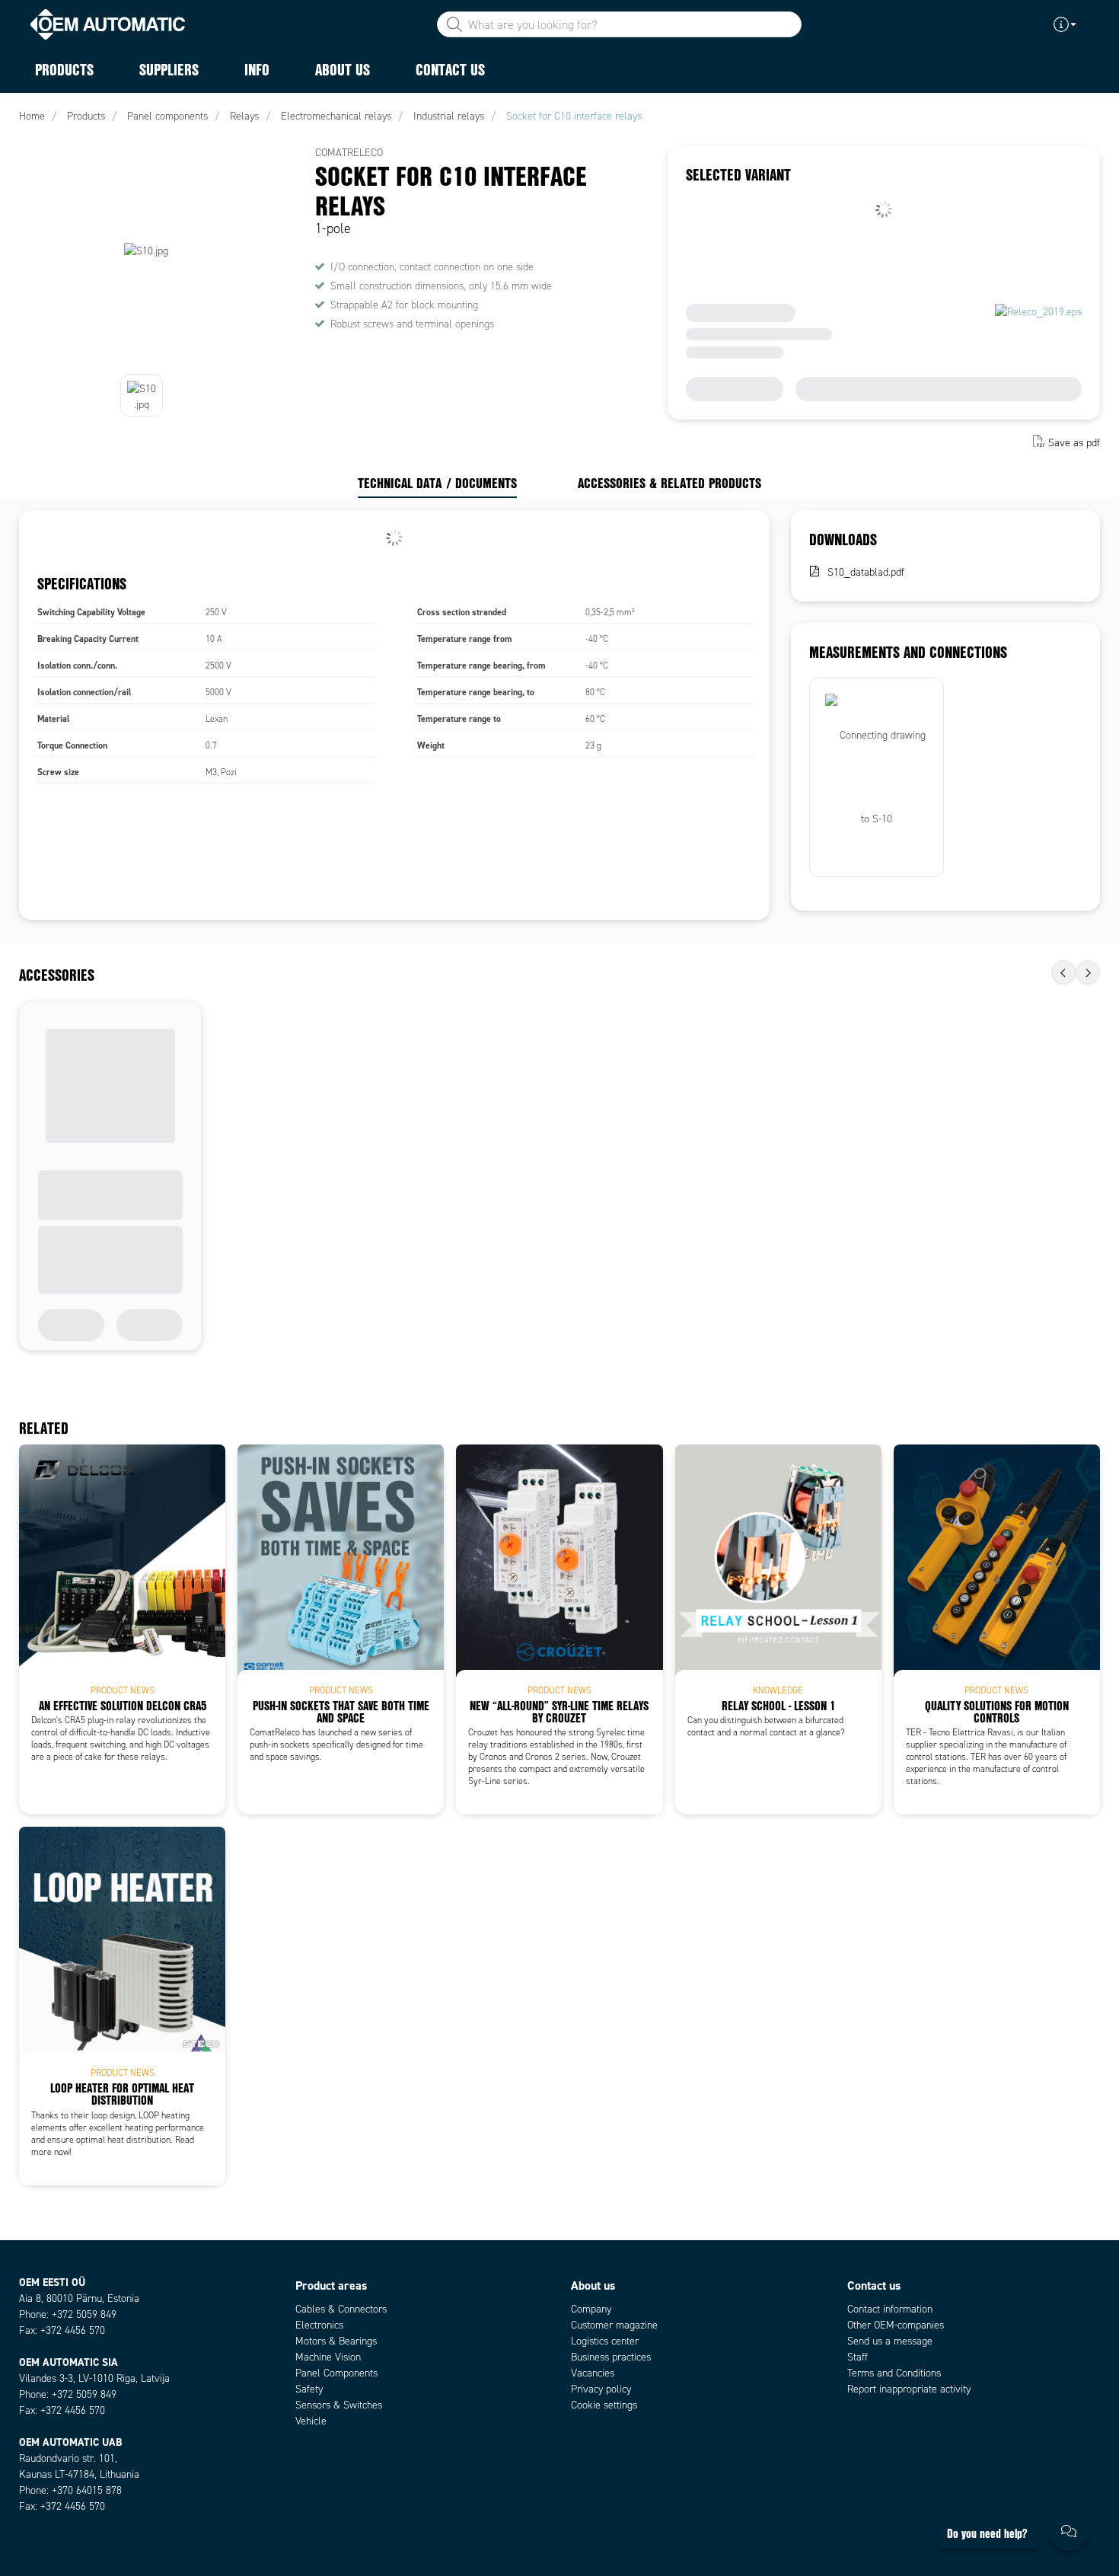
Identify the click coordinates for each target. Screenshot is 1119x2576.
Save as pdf (1074, 443)
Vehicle (311, 2421)
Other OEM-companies (896, 2325)
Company (591, 2309)
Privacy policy (601, 2389)
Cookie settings (604, 2405)
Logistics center (605, 2341)
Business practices (611, 2357)
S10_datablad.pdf (866, 572)
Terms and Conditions (894, 2373)
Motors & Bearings (336, 2341)
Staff (858, 2357)
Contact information (890, 2309)
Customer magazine (614, 2325)
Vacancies (593, 2373)
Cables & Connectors (341, 2309)
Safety (309, 2389)
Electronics (319, 2325)
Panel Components (336, 2373)
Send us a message (890, 2341)
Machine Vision (328, 2357)
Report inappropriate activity (909, 2389)
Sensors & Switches (339, 2405)
